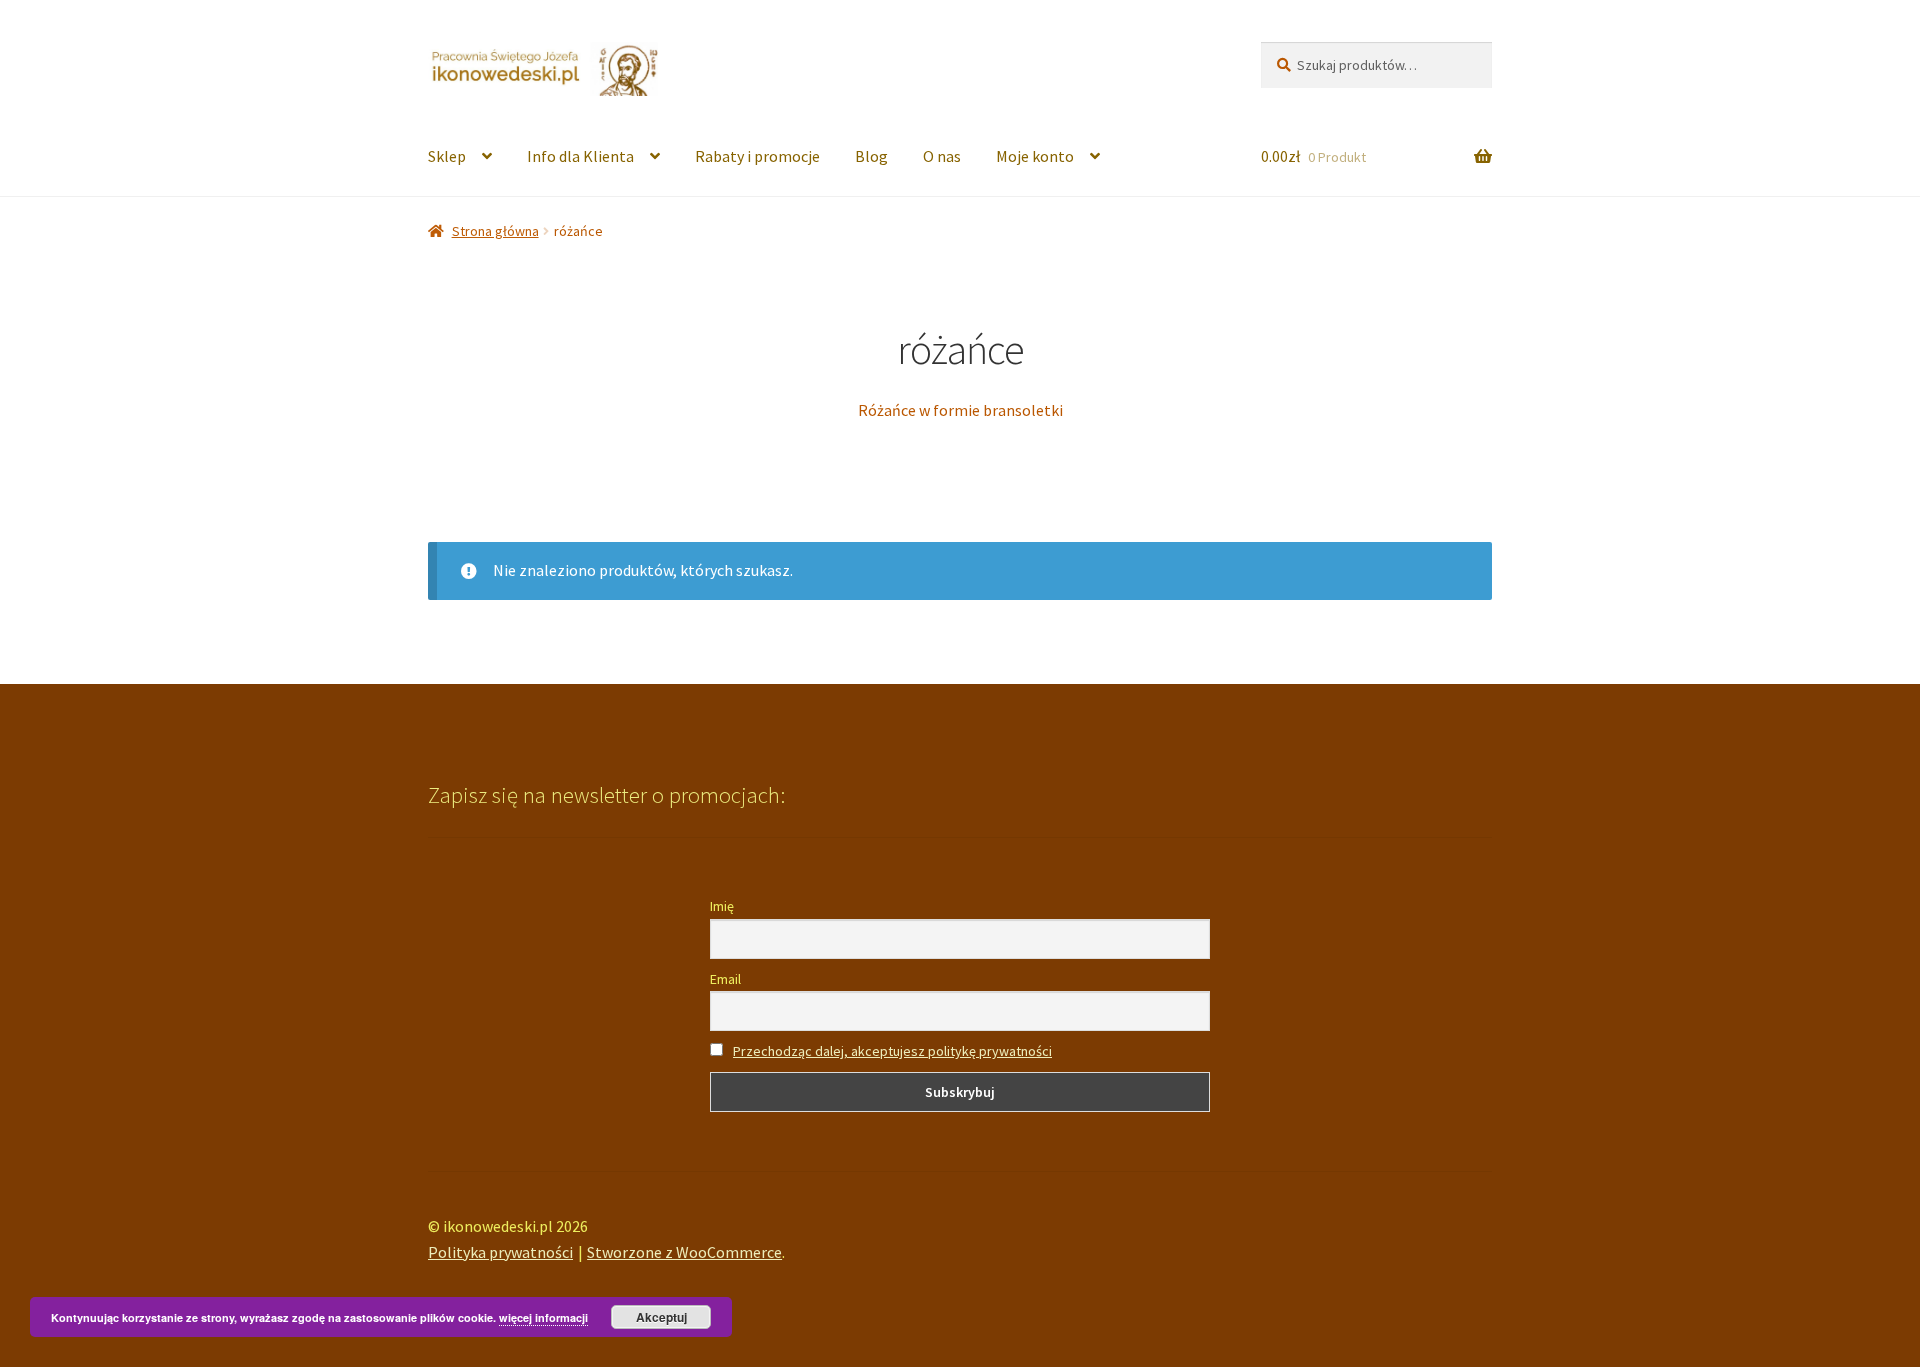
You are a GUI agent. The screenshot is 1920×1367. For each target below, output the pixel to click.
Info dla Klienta (580, 156)
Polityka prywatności (500, 1252)
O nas (942, 156)
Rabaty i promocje (757, 156)
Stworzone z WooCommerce (684, 1252)
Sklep (447, 156)
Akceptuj (661, 1317)
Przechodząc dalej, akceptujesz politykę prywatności (892, 1051)
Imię (722, 906)
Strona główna (495, 231)
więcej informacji (543, 1317)
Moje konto (1035, 156)
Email (725, 979)
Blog (871, 156)
